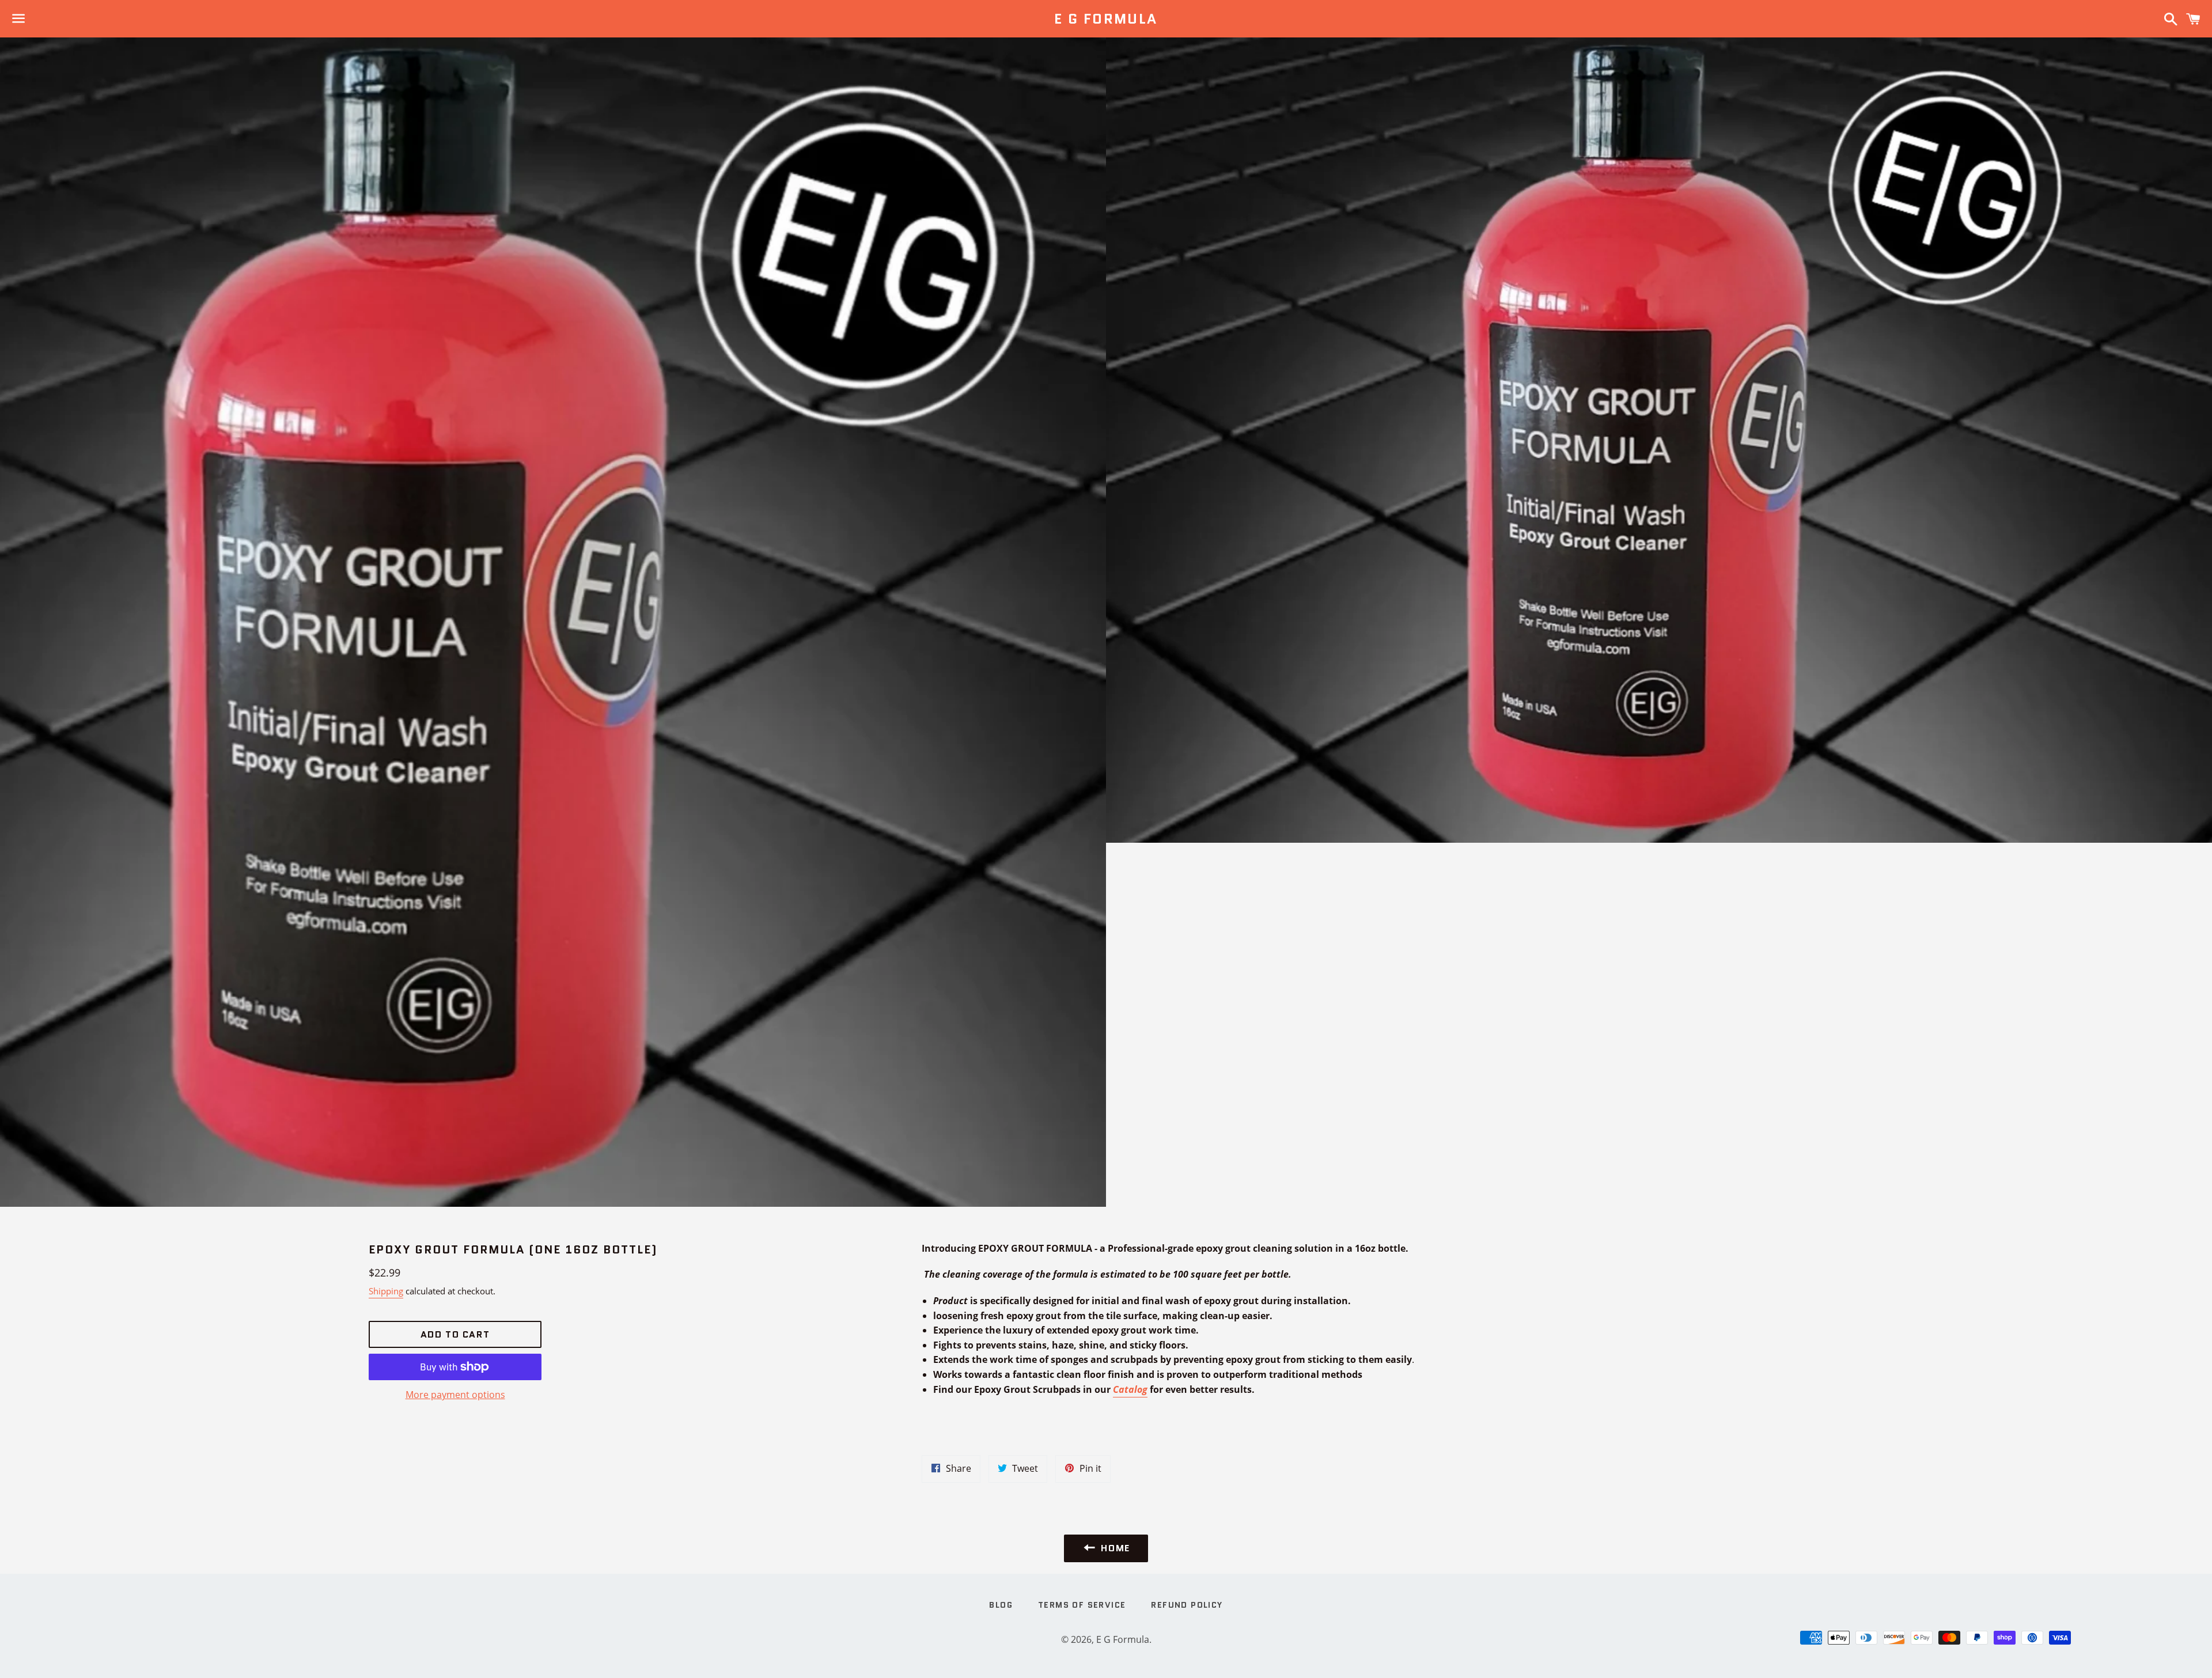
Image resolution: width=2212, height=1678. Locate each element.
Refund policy (1187, 1605)
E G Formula (1106, 19)
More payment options (455, 1395)
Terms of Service (1082, 1605)
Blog (1001, 1605)
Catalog (1130, 1389)
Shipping (386, 1291)
